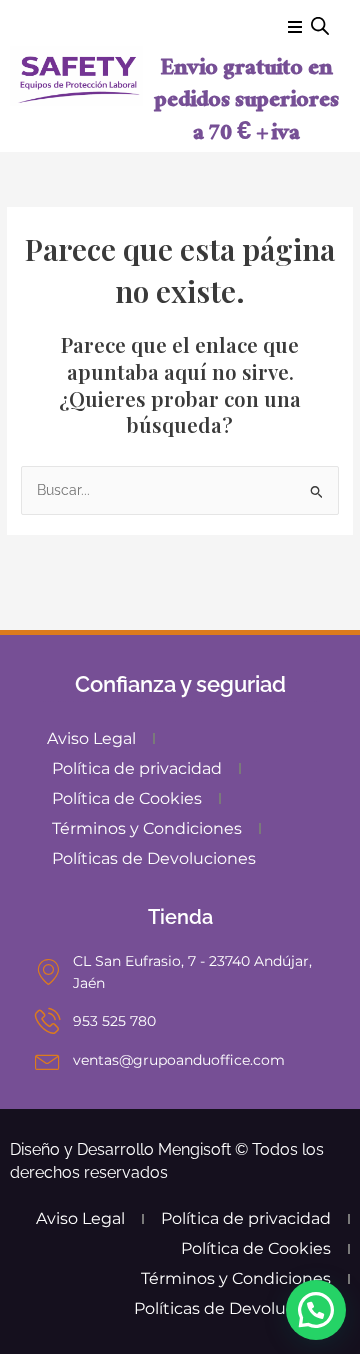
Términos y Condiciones (147, 828)
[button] (316, 1310)
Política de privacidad (137, 768)
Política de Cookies (127, 798)
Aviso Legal (91, 738)
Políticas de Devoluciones (154, 858)
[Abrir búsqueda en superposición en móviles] (320, 26)
